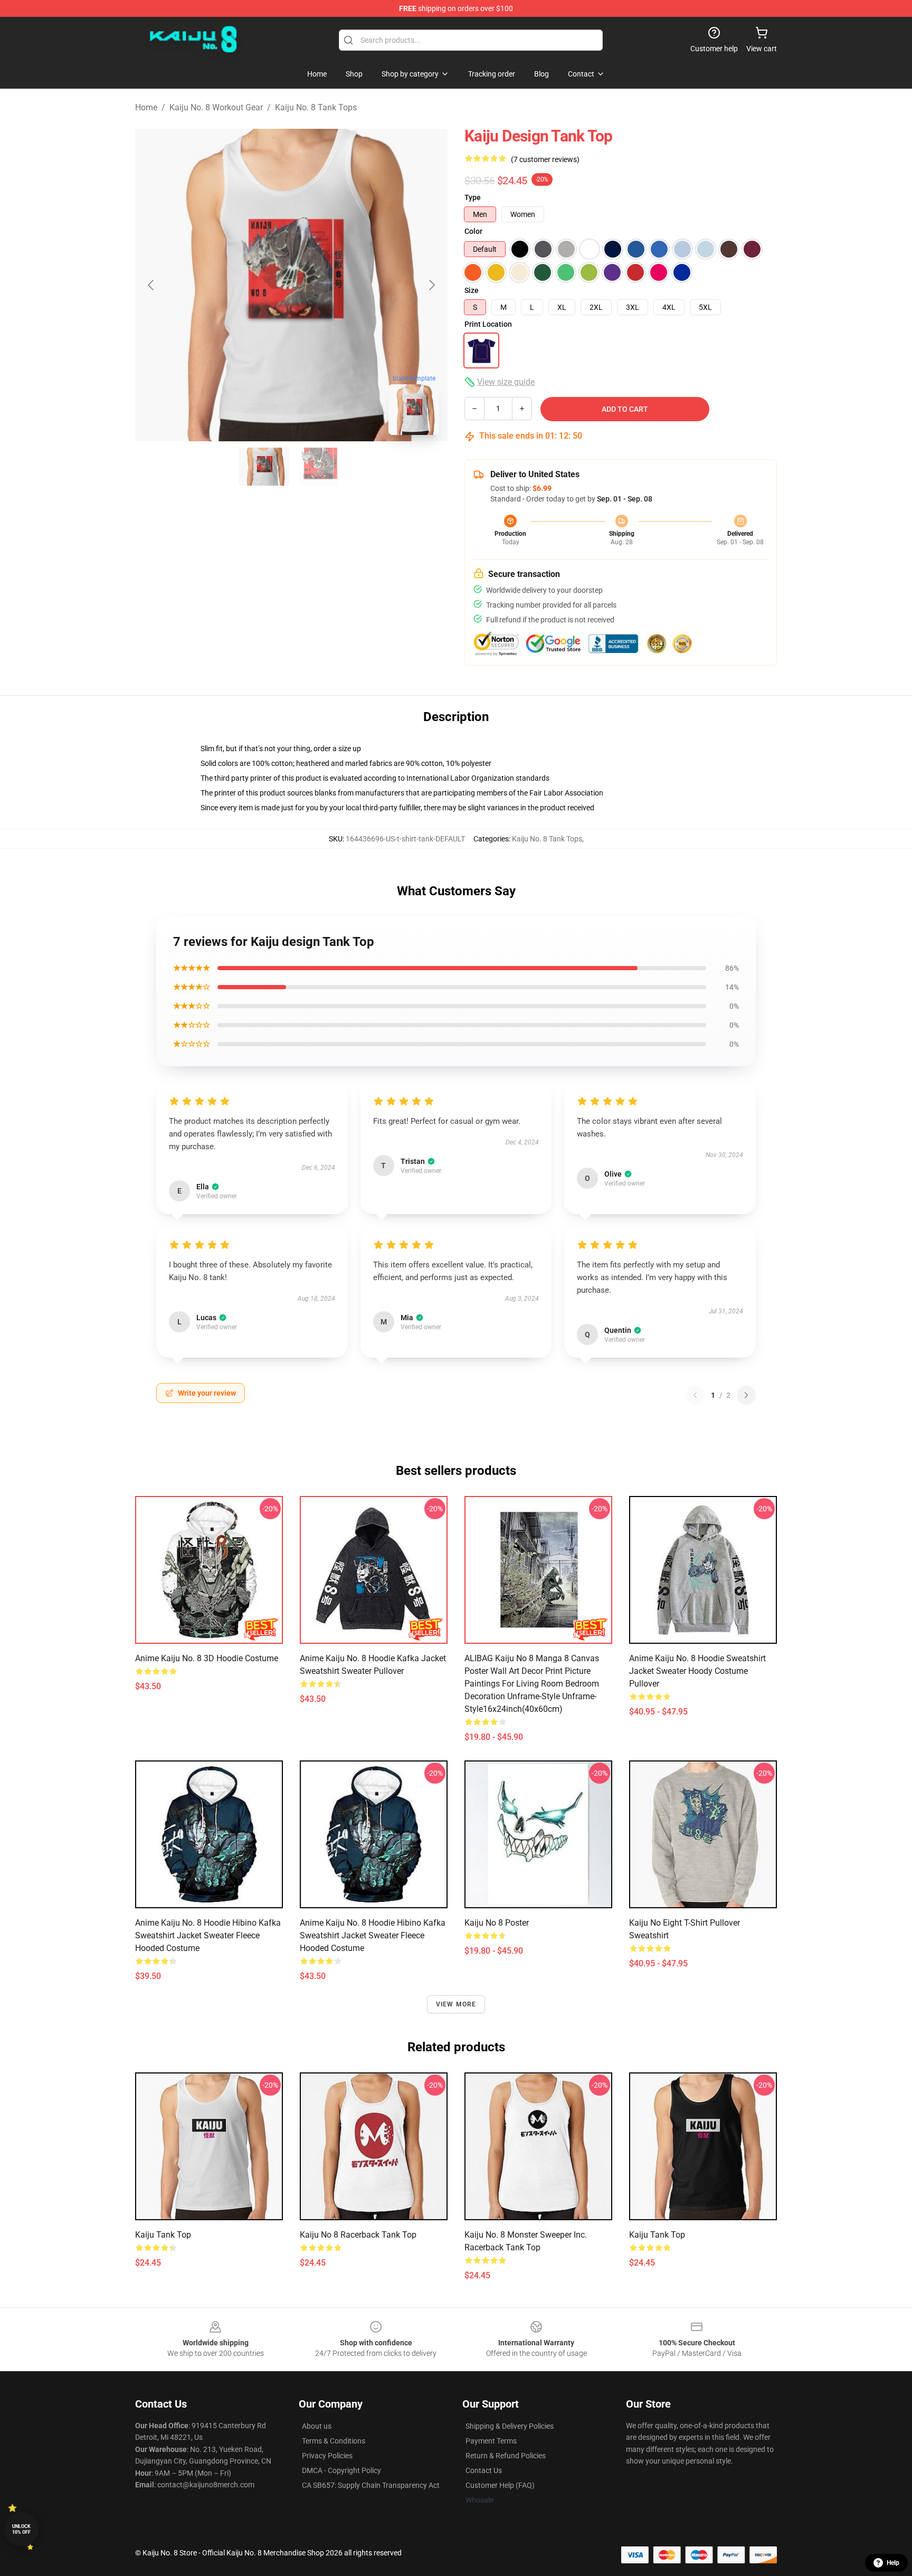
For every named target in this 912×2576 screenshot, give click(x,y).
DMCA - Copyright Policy (341, 2470)
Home (146, 107)
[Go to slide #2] (319, 467)
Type (473, 197)
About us (317, 2426)
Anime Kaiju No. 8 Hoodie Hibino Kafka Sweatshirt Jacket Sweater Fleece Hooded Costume (208, 1935)
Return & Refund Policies (506, 2456)
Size (472, 290)
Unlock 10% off (21, 2529)
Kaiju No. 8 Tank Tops (316, 107)
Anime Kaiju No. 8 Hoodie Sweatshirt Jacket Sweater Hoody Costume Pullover (697, 1671)
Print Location (488, 324)
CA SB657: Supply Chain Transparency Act (371, 2485)
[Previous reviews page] (695, 1395)
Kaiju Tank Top (163, 2235)
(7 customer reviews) (545, 159)
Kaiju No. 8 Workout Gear (216, 107)
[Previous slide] (151, 285)
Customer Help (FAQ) (500, 2485)
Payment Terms (491, 2441)
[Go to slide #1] (264, 467)
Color (473, 231)
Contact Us (484, 2470)
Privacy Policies (327, 2456)
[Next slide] (431, 285)
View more (456, 2004)
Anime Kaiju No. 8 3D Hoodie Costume (207, 1658)
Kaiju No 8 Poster (497, 1923)
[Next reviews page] (746, 1395)
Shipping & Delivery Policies (510, 2426)
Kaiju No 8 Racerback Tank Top (358, 2235)
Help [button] (893, 2563)
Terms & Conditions (334, 2441)
